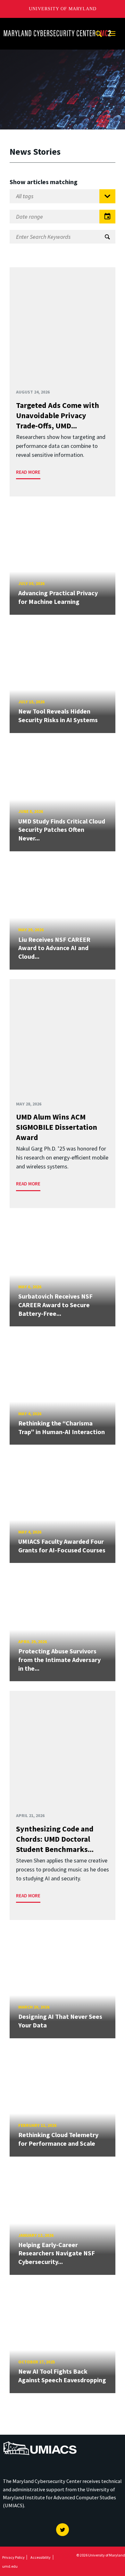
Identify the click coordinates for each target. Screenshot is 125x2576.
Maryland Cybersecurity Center (40, 24)
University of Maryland (63, 9)
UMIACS (13, 2439)
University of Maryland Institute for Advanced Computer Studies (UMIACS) (59, 2497)
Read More (28, 472)
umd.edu (10, 2566)
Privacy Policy (13, 2557)
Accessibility (41, 2557)
